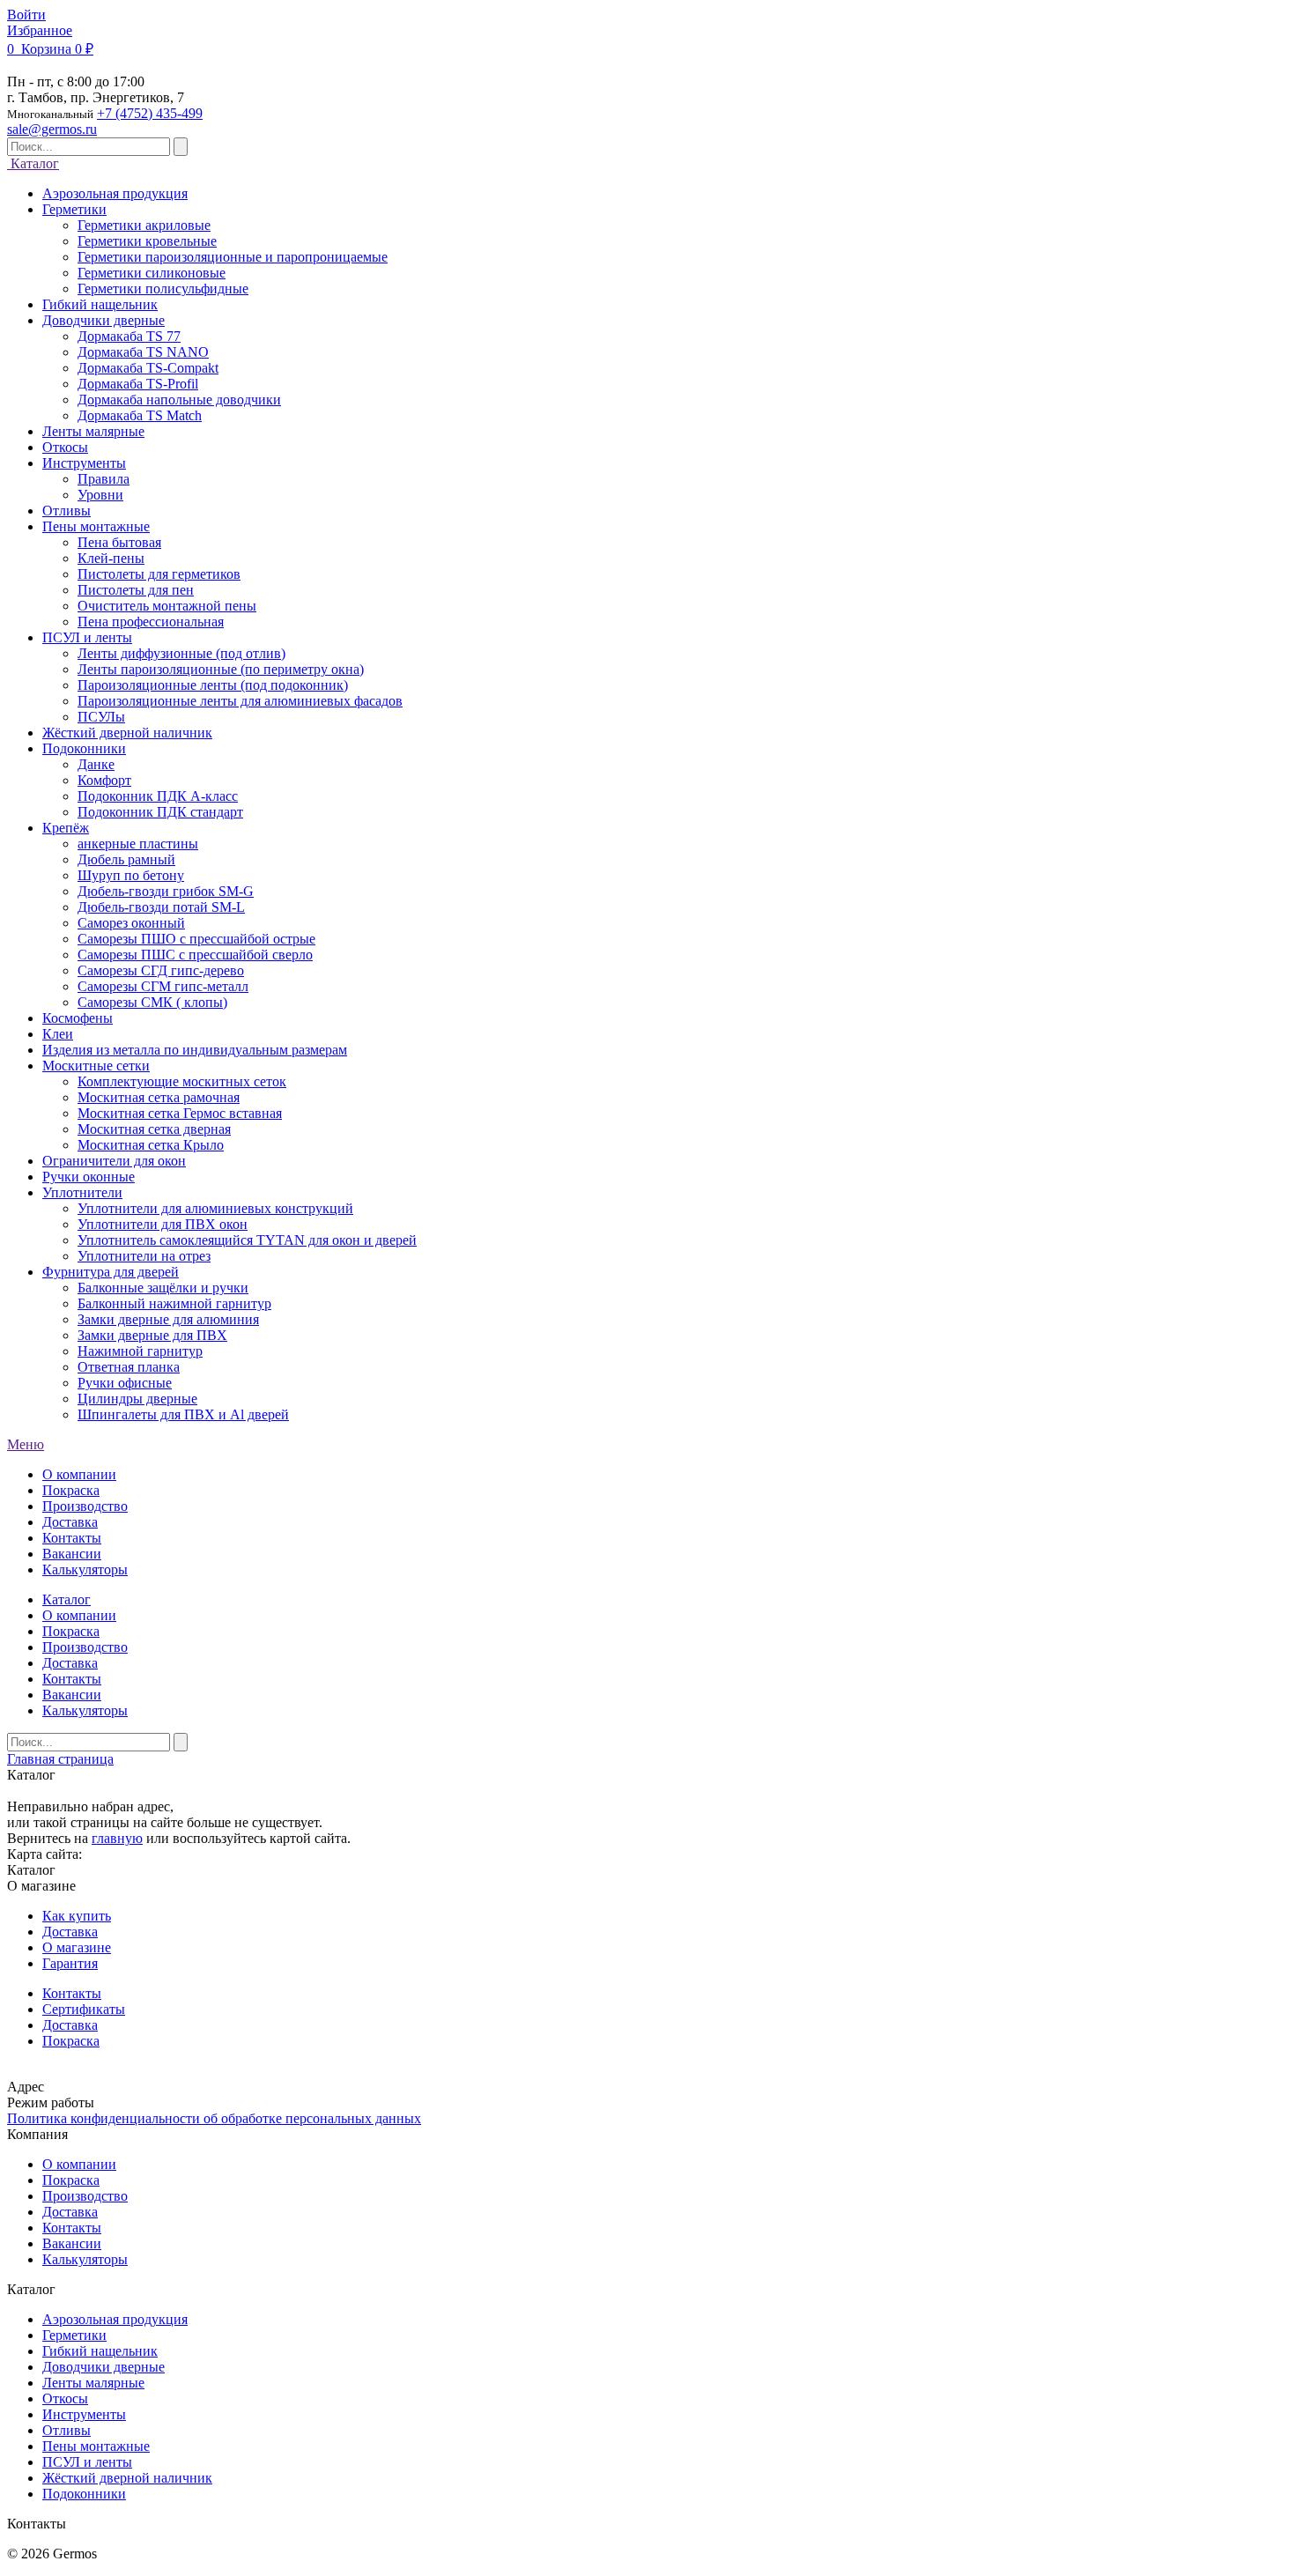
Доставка (70, 1522)
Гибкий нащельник (100, 2351)
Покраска (71, 1490)
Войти (26, 15)
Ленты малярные (93, 2383)
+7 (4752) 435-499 (150, 113)
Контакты (72, 1538)
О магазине (77, 1947)
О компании (79, 1474)
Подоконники (84, 2494)
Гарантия (70, 1963)
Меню (26, 1444)
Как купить (77, 1916)
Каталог (33, 163)
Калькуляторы (85, 1569)
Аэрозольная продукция (115, 2319)
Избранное (40, 30)
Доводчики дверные (104, 2367)
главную (117, 1838)
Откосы (65, 2398)
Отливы (67, 2430)
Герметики (74, 2335)
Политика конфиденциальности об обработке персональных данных (214, 2118)
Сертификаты (84, 2009)
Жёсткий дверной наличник (127, 2478)
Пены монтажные (96, 2446)
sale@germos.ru (52, 129)
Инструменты (84, 2414)
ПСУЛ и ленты (87, 2462)
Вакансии (72, 1554)
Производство (85, 1506)
